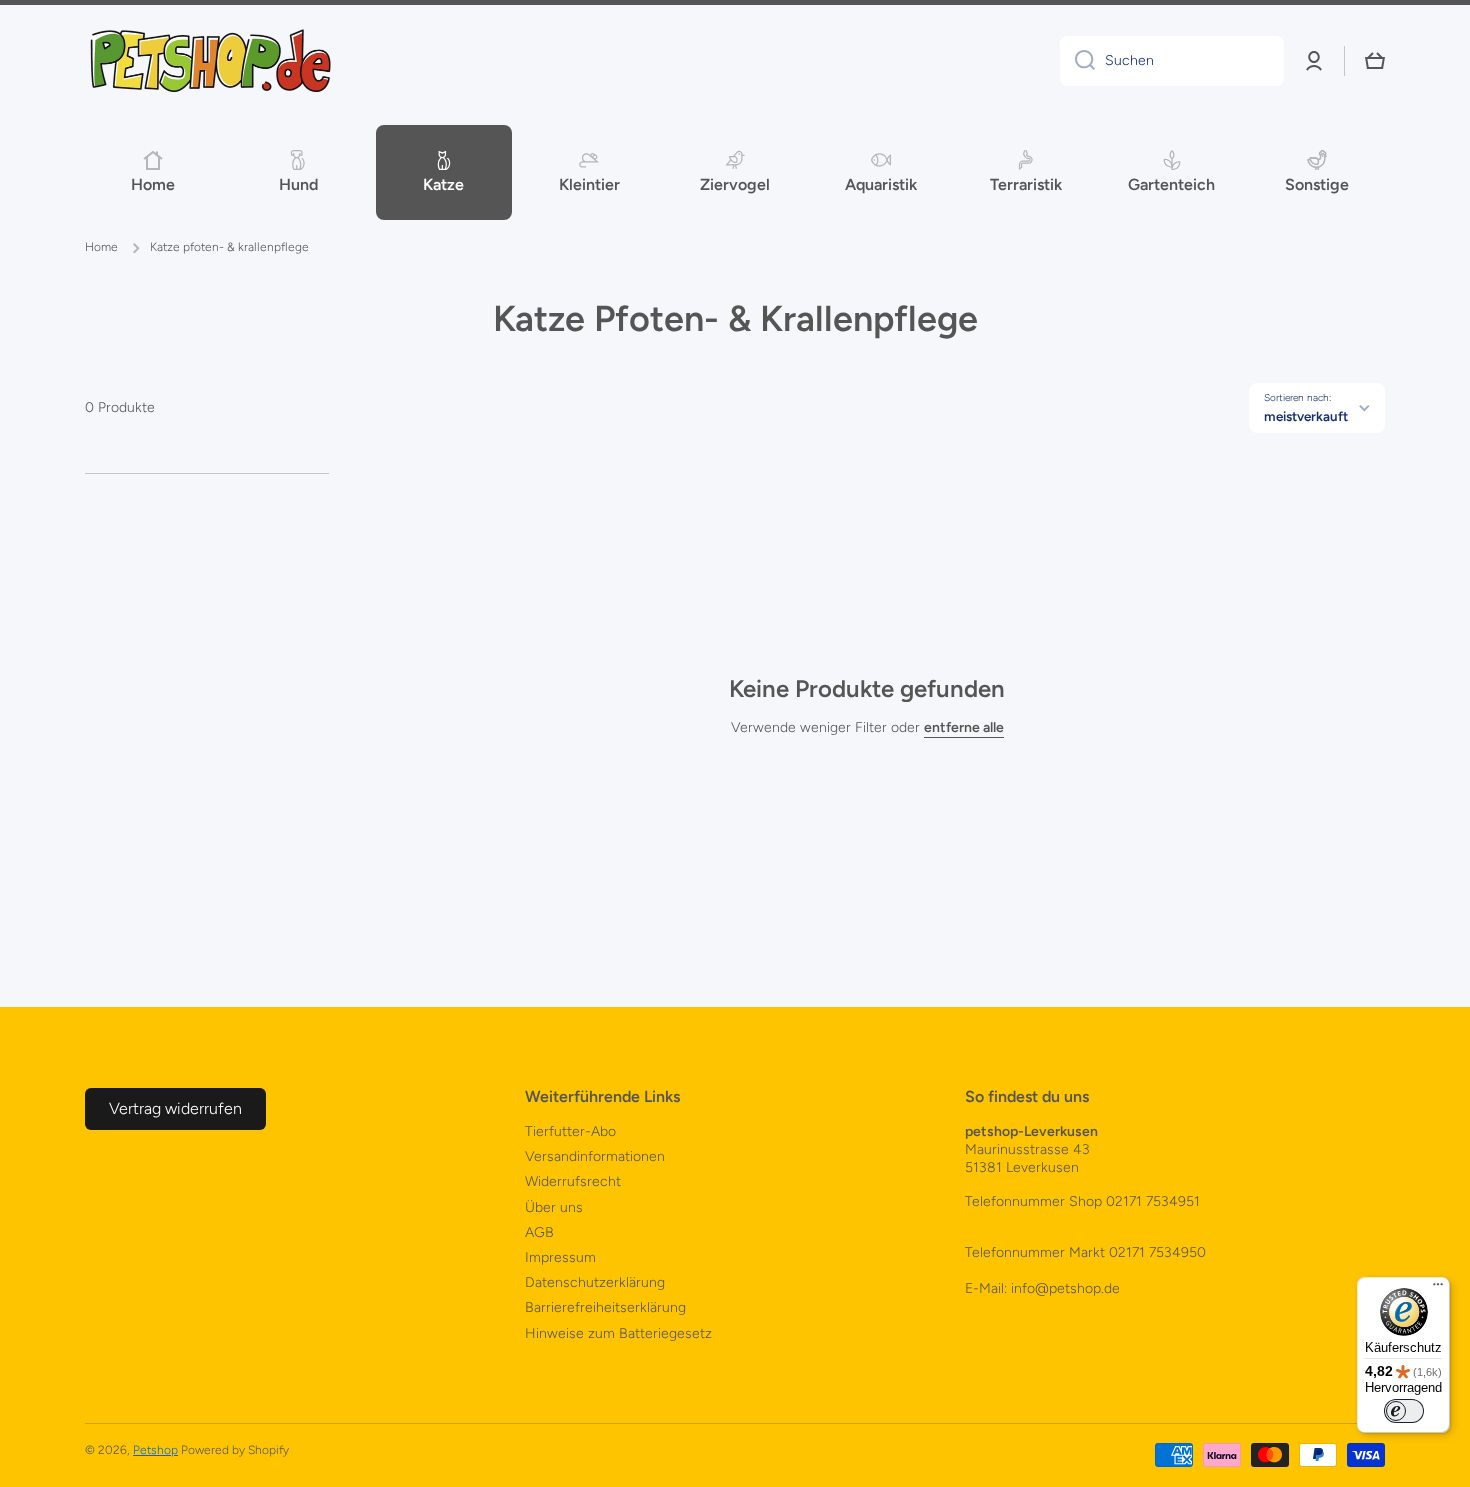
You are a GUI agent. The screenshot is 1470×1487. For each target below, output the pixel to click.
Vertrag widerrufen (175, 1108)
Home (101, 247)
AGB (539, 1232)
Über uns (554, 1207)
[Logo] (210, 61)
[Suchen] (1077, 61)
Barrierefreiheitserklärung (605, 1307)
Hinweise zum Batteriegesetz (618, 1333)
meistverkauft (1306, 416)
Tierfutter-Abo (570, 1131)
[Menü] (1438, 1289)
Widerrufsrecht (573, 1181)
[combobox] (1172, 61)
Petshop (155, 1450)
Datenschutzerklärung (595, 1282)
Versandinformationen (595, 1156)
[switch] (1404, 1411)
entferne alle (964, 727)
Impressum (560, 1257)
